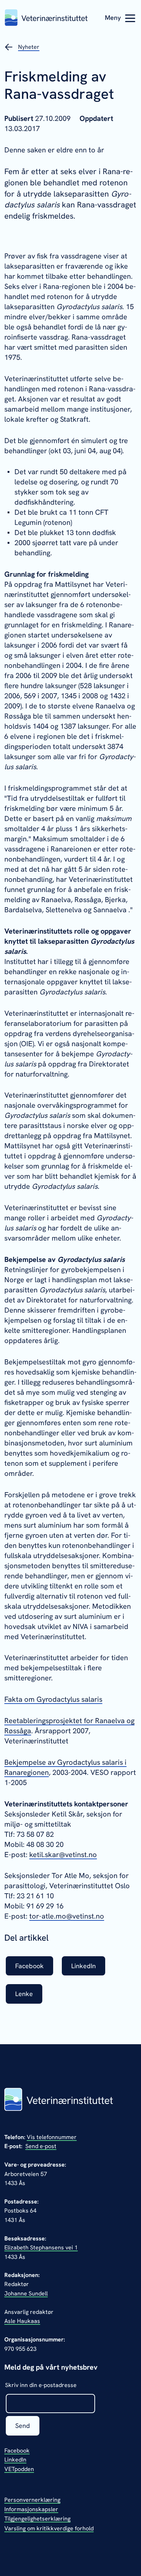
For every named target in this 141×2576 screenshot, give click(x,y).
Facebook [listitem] (29, 1966)
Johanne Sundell (26, 2293)
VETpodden (19, 2469)
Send (23, 2426)
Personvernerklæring (32, 2500)
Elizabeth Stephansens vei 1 (41, 2247)
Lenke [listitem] (24, 1994)
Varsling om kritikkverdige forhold (49, 2528)
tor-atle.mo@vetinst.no (67, 1916)
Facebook (17, 2451)
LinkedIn (15, 2460)
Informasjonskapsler (31, 2509)
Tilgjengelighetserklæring (37, 2519)
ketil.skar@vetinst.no (63, 1855)
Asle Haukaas (22, 2321)
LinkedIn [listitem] (84, 1966)
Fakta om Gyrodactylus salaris (53, 1699)
